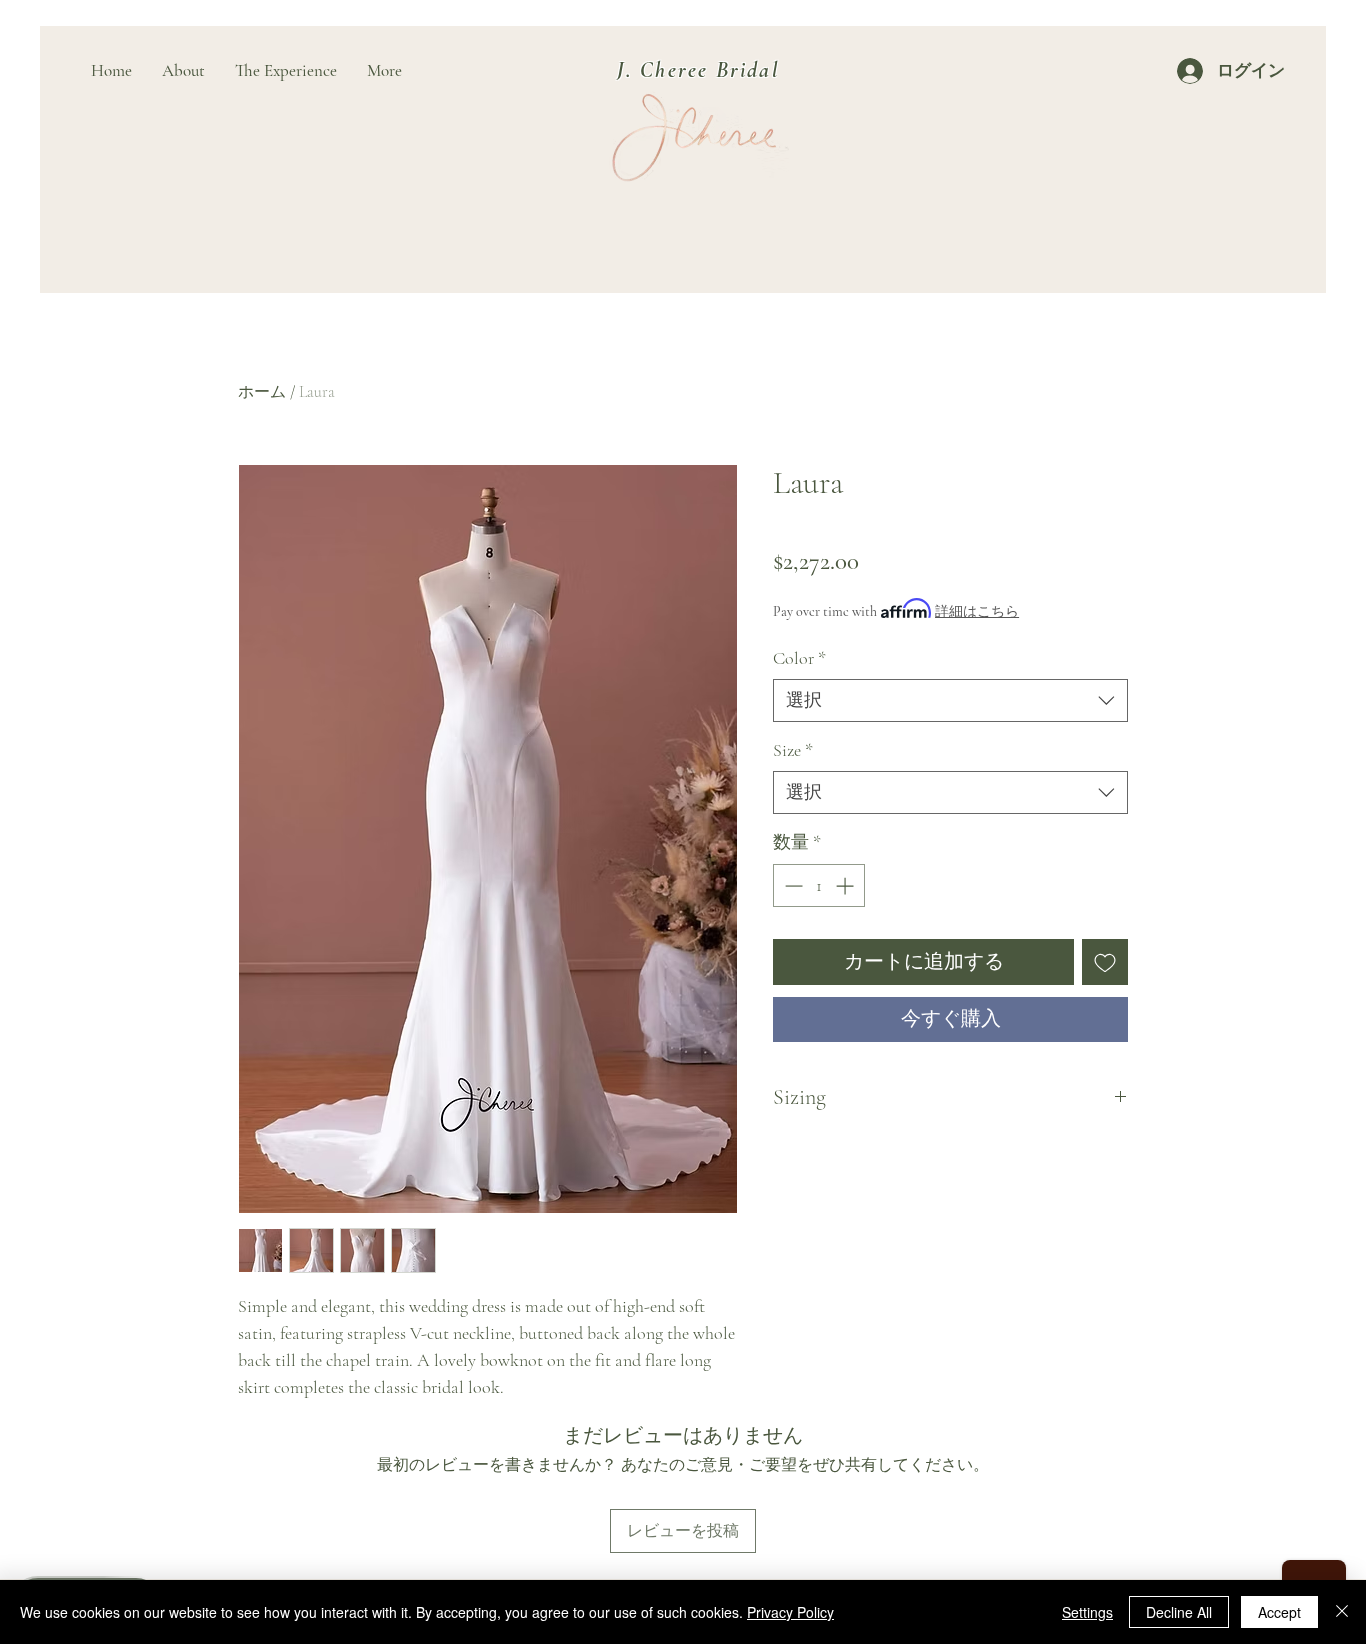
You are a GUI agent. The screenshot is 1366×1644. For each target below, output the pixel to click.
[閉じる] (1342, 1612)
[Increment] (846, 885)
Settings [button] (1087, 1612)
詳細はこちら (977, 611)
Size (793, 750)
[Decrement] (791, 885)
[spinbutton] (819, 885)
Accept (1279, 1612)
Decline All (1179, 1612)
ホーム (262, 392)
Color (799, 658)
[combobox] (950, 700)
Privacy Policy (790, 1612)
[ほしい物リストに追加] (1105, 962)
